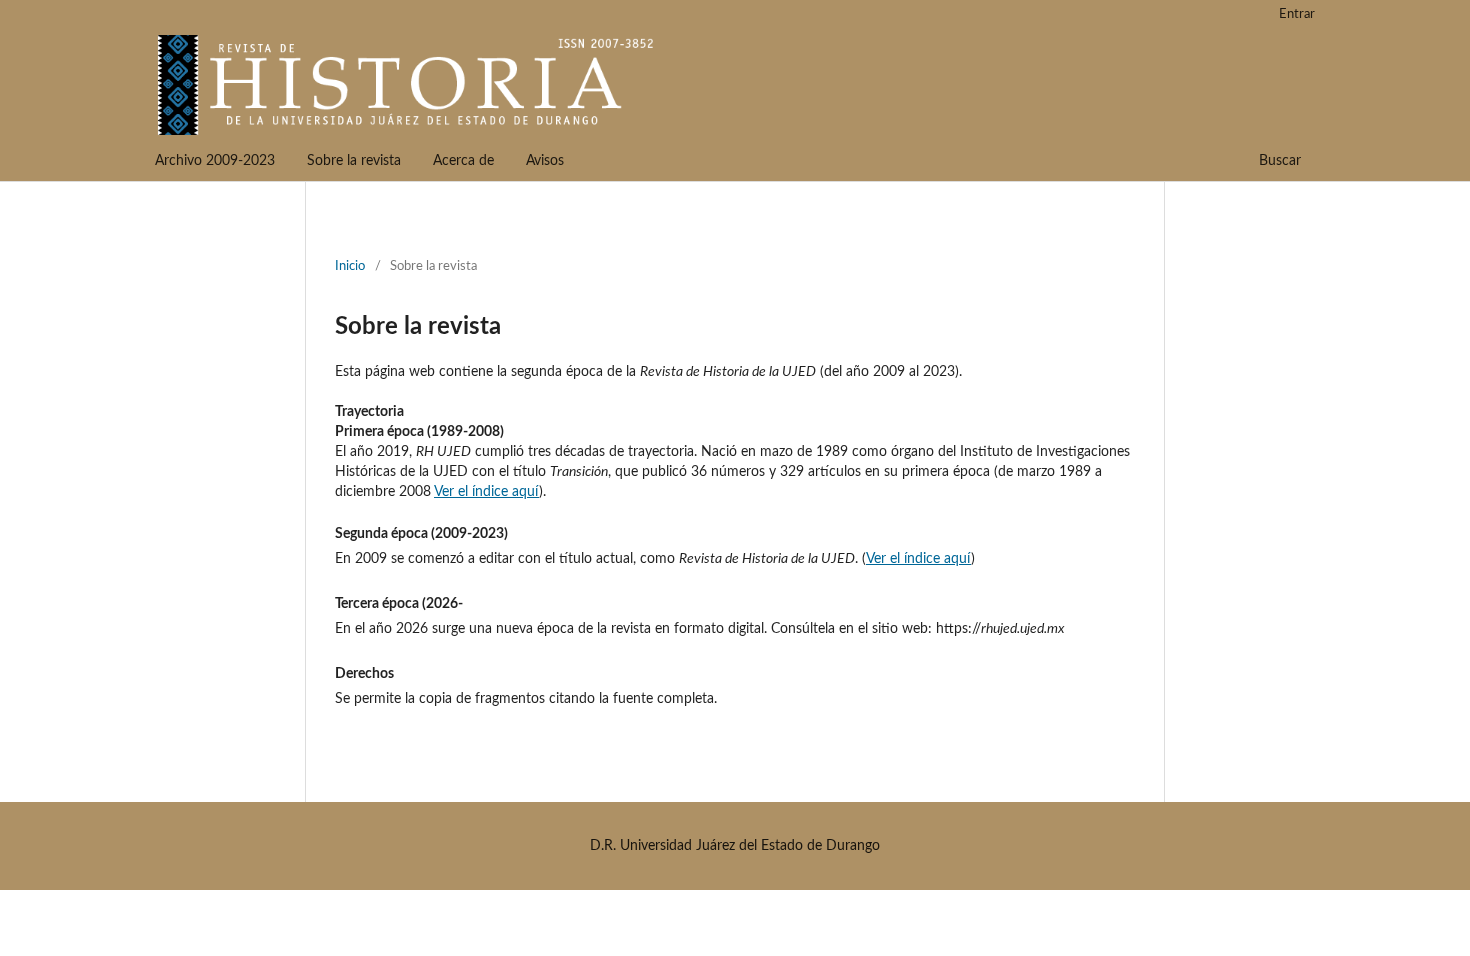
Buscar (1280, 161)
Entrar (1297, 14)
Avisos (545, 161)
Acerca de (463, 161)
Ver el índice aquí (486, 492)
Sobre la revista (354, 161)
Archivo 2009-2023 (215, 161)
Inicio (350, 266)
